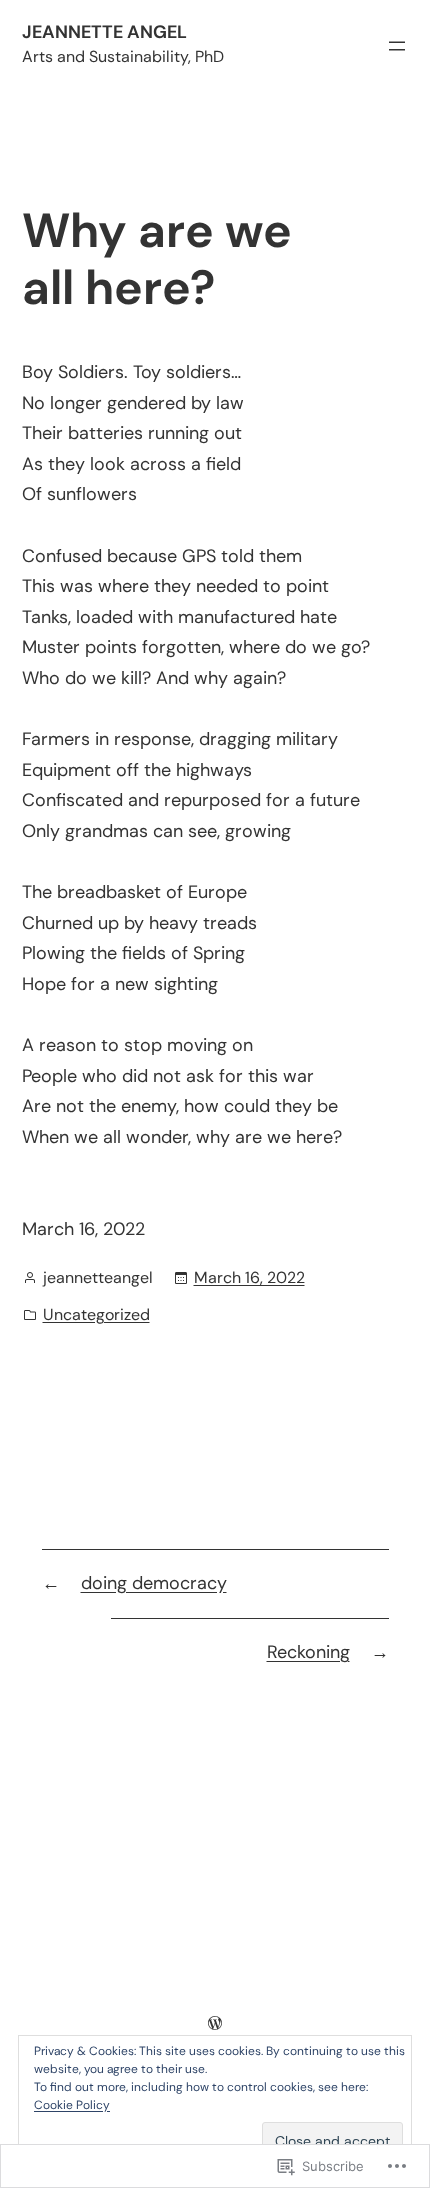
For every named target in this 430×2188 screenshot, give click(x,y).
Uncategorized (96, 1314)
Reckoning (308, 1652)
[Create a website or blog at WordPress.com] (215, 2023)
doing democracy (154, 1583)
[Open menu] (397, 46)
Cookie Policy (72, 2105)
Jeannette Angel (104, 32)
